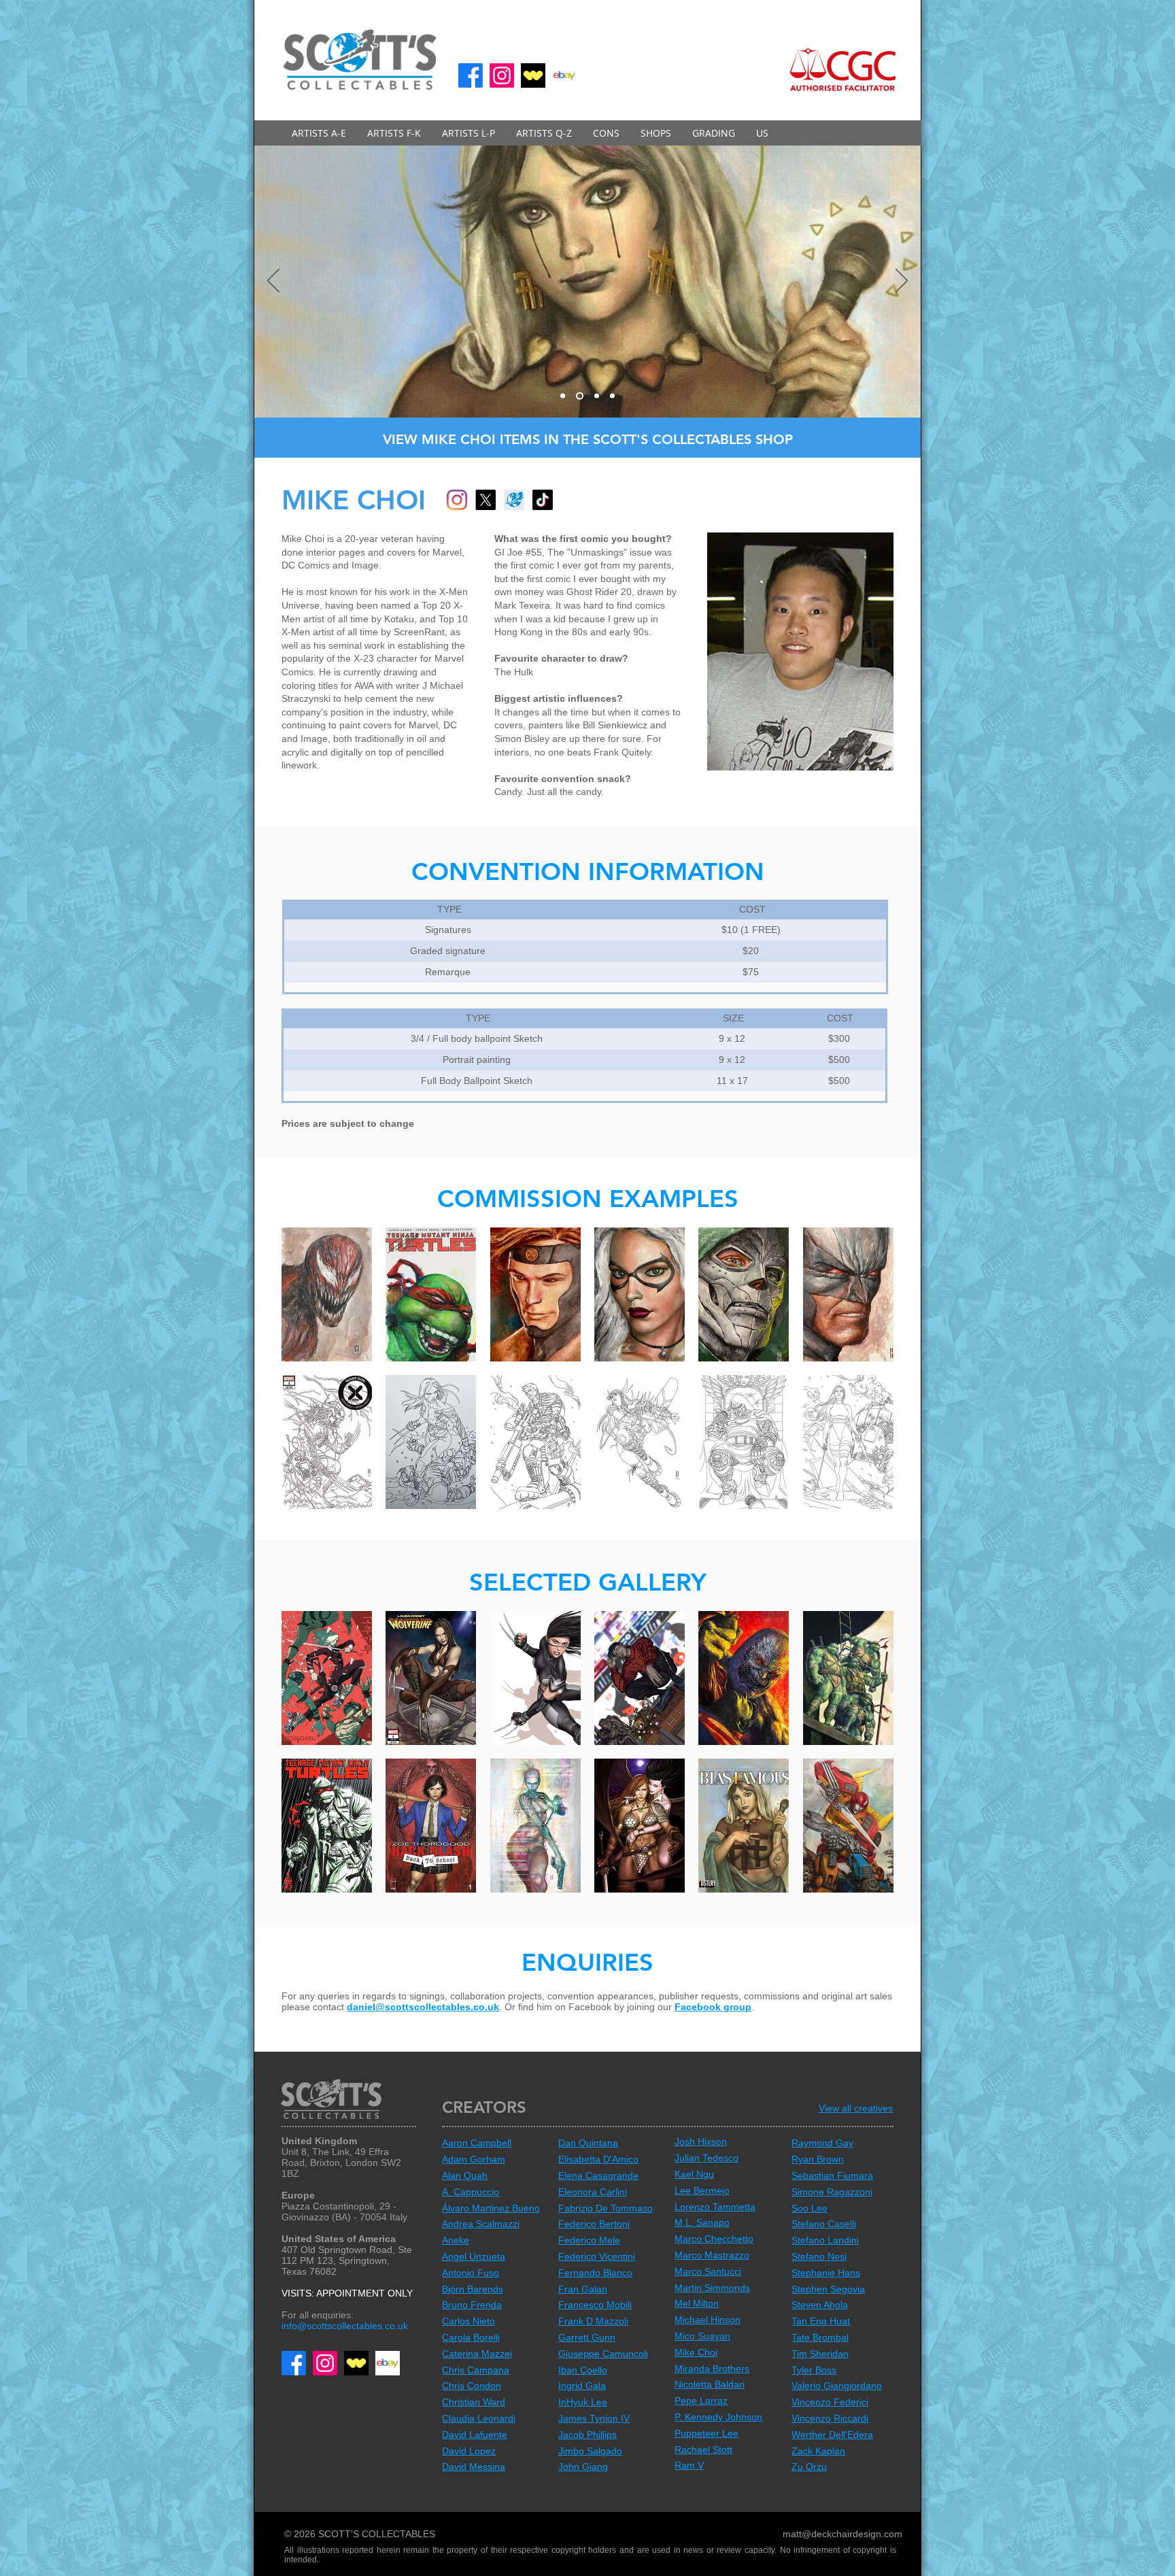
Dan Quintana (588, 2143)
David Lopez (469, 2451)
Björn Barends (473, 2289)
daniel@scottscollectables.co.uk (423, 2007)
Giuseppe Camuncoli (603, 2354)
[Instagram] (502, 75)
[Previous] (273, 282)
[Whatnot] (533, 75)
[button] (319, 133)
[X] (486, 500)
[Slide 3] (594, 396)
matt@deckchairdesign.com (842, 2534)
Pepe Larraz (701, 2401)
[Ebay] (564, 75)
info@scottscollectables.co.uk (345, 2326)
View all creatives (856, 2108)
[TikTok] (543, 500)
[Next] (902, 282)
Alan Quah (465, 2175)
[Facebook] (471, 75)
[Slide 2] (578, 396)
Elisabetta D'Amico (598, 2159)
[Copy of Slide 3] (611, 396)
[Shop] (514, 500)
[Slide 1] (563, 396)
